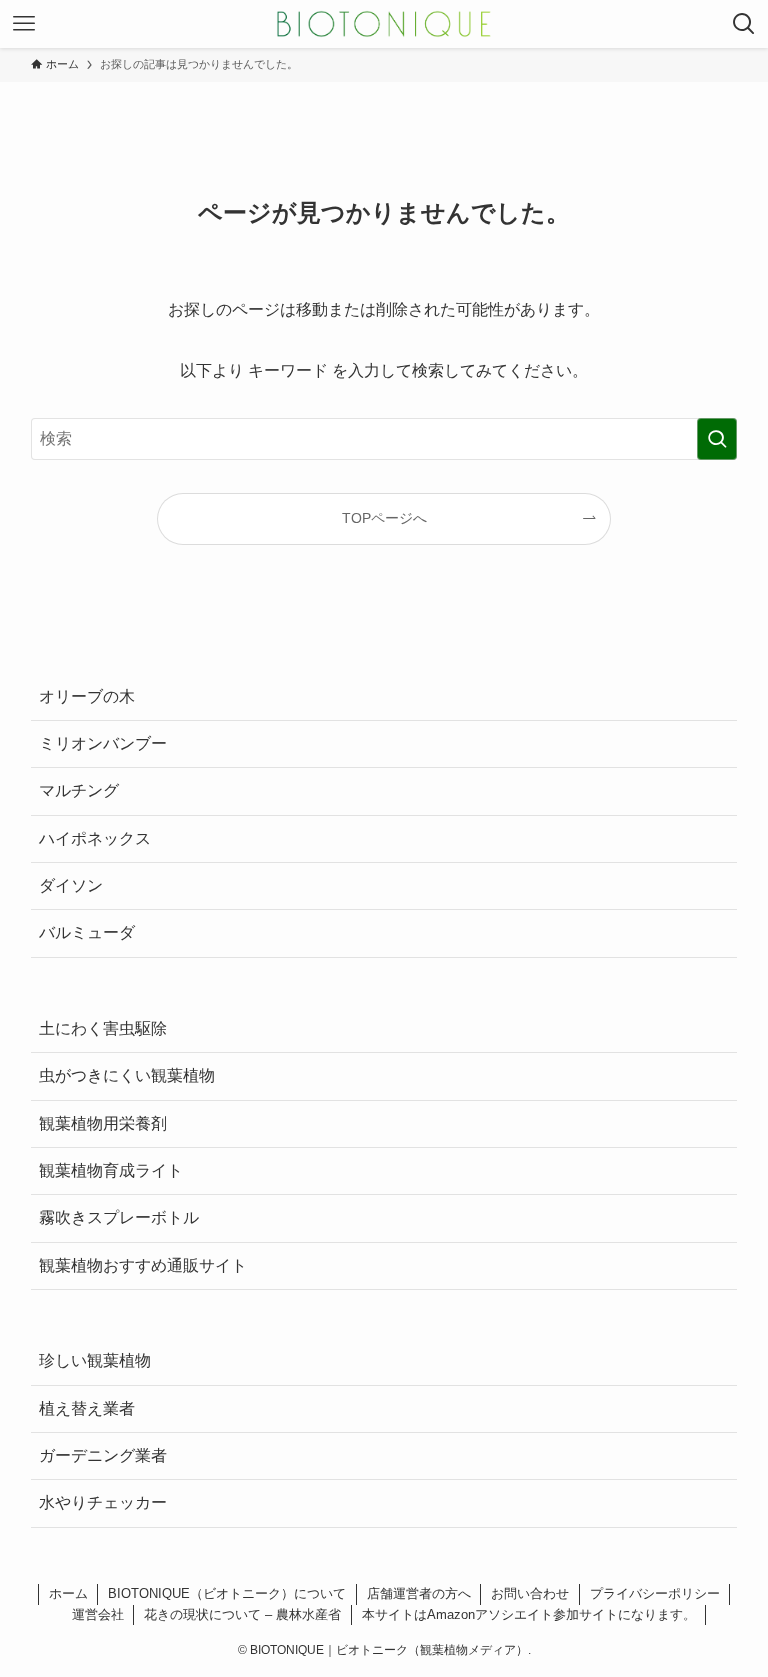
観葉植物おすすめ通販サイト (143, 1265)
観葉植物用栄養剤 (103, 1123)
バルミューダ (87, 932)
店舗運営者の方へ (419, 1593)
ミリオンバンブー (103, 743)
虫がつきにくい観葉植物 (127, 1075)
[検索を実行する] (717, 439)
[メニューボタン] (24, 24)
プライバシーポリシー (655, 1593)
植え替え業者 (87, 1408)
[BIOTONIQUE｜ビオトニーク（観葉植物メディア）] (384, 24)
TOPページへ (384, 518)
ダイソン (71, 885)
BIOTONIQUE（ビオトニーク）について (227, 1593)
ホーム (68, 1593)
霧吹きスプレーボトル (119, 1217)
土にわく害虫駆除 (103, 1028)
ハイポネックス (95, 838)
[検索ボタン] (744, 24)
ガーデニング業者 (103, 1455)
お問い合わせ (530, 1593)
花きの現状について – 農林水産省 (242, 1614)
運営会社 (98, 1614)
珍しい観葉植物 (95, 1360)
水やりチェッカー (103, 1502)
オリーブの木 (87, 696)
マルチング (79, 790)
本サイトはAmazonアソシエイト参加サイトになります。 (529, 1614)
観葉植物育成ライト (111, 1170)
